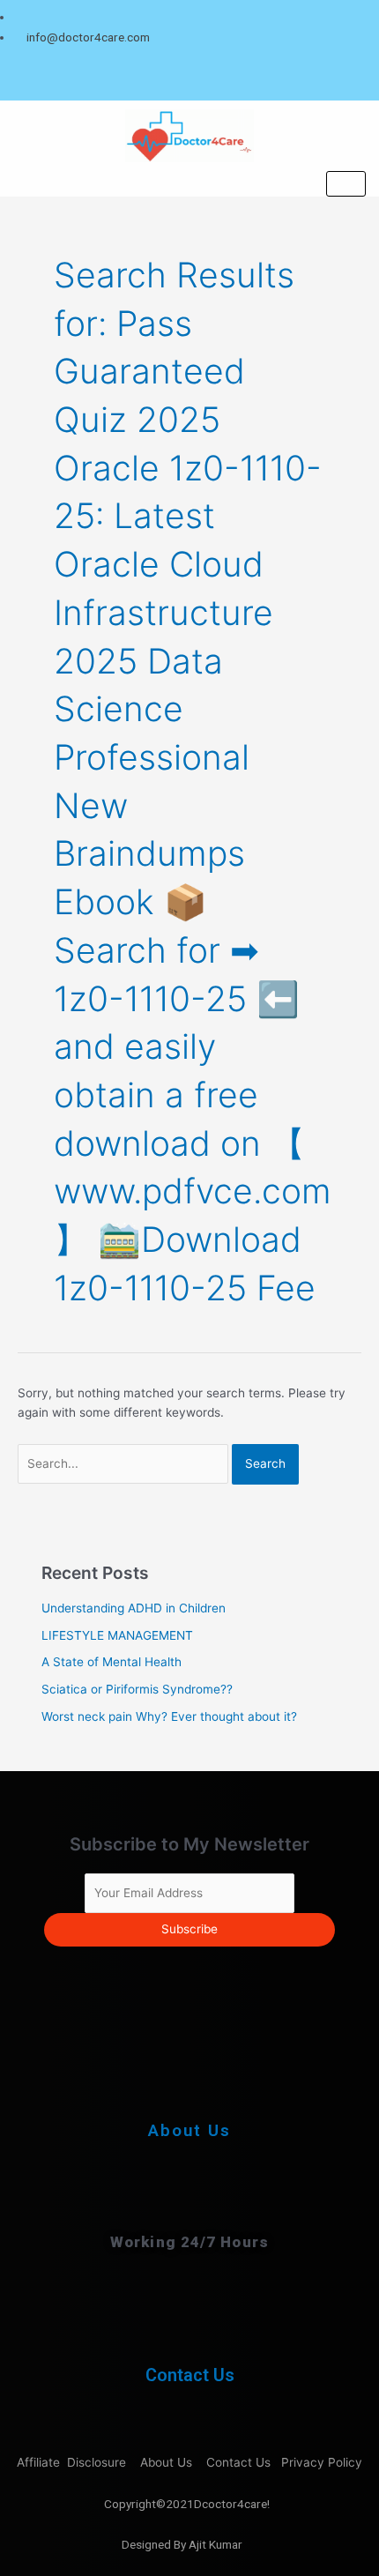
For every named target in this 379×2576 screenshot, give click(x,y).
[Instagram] (361, 80)
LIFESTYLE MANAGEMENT (117, 1635)
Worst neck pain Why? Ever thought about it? (169, 1716)
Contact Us (190, 2375)
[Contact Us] (190, 2325)
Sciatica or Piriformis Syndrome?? (137, 1689)
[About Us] (189, 2076)
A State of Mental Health (111, 1662)
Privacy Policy (323, 2462)
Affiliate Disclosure (73, 2462)
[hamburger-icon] (346, 184)
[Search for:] (125, 1463)
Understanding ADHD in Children (134, 1608)
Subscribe (189, 1929)
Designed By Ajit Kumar (182, 2544)
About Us (189, 2130)
